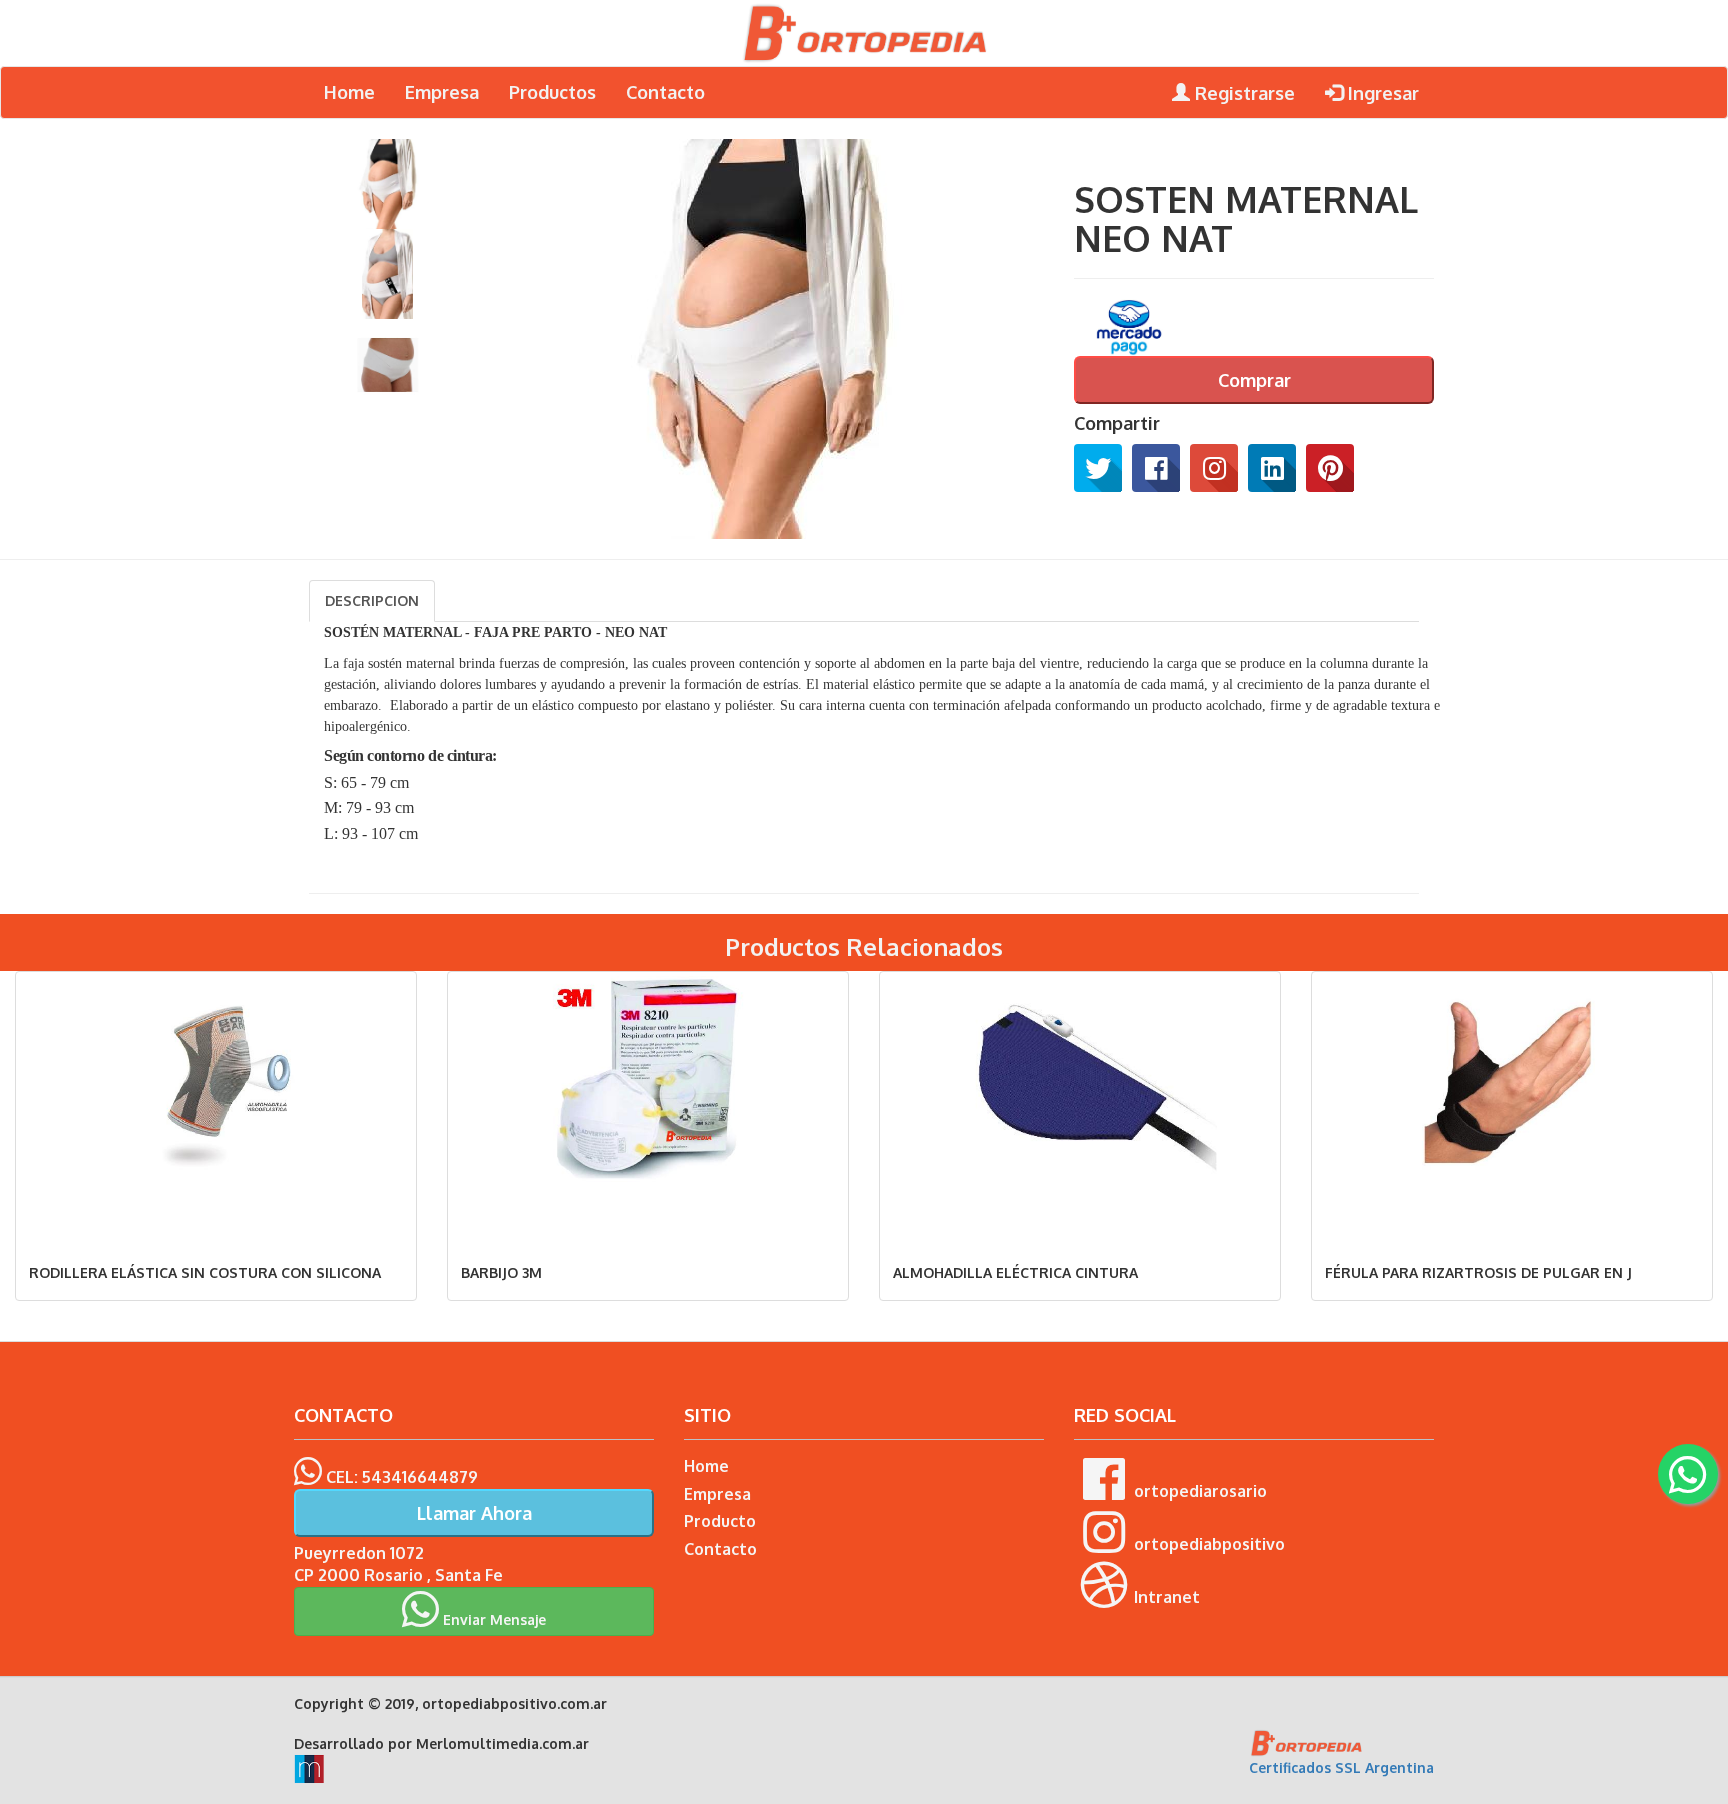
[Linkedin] (1272, 468)
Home (349, 92)
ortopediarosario (1200, 1491)
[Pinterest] (1330, 468)
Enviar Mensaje (492, 1619)
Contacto (665, 92)
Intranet (1167, 1597)
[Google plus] (1214, 468)
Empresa (442, 92)
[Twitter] (1098, 468)
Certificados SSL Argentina (1341, 1767)
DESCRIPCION (372, 600)
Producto (720, 1521)
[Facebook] (1156, 468)
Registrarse (1242, 93)
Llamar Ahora (474, 1513)
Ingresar (1381, 93)
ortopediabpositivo (1209, 1544)
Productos (552, 92)
